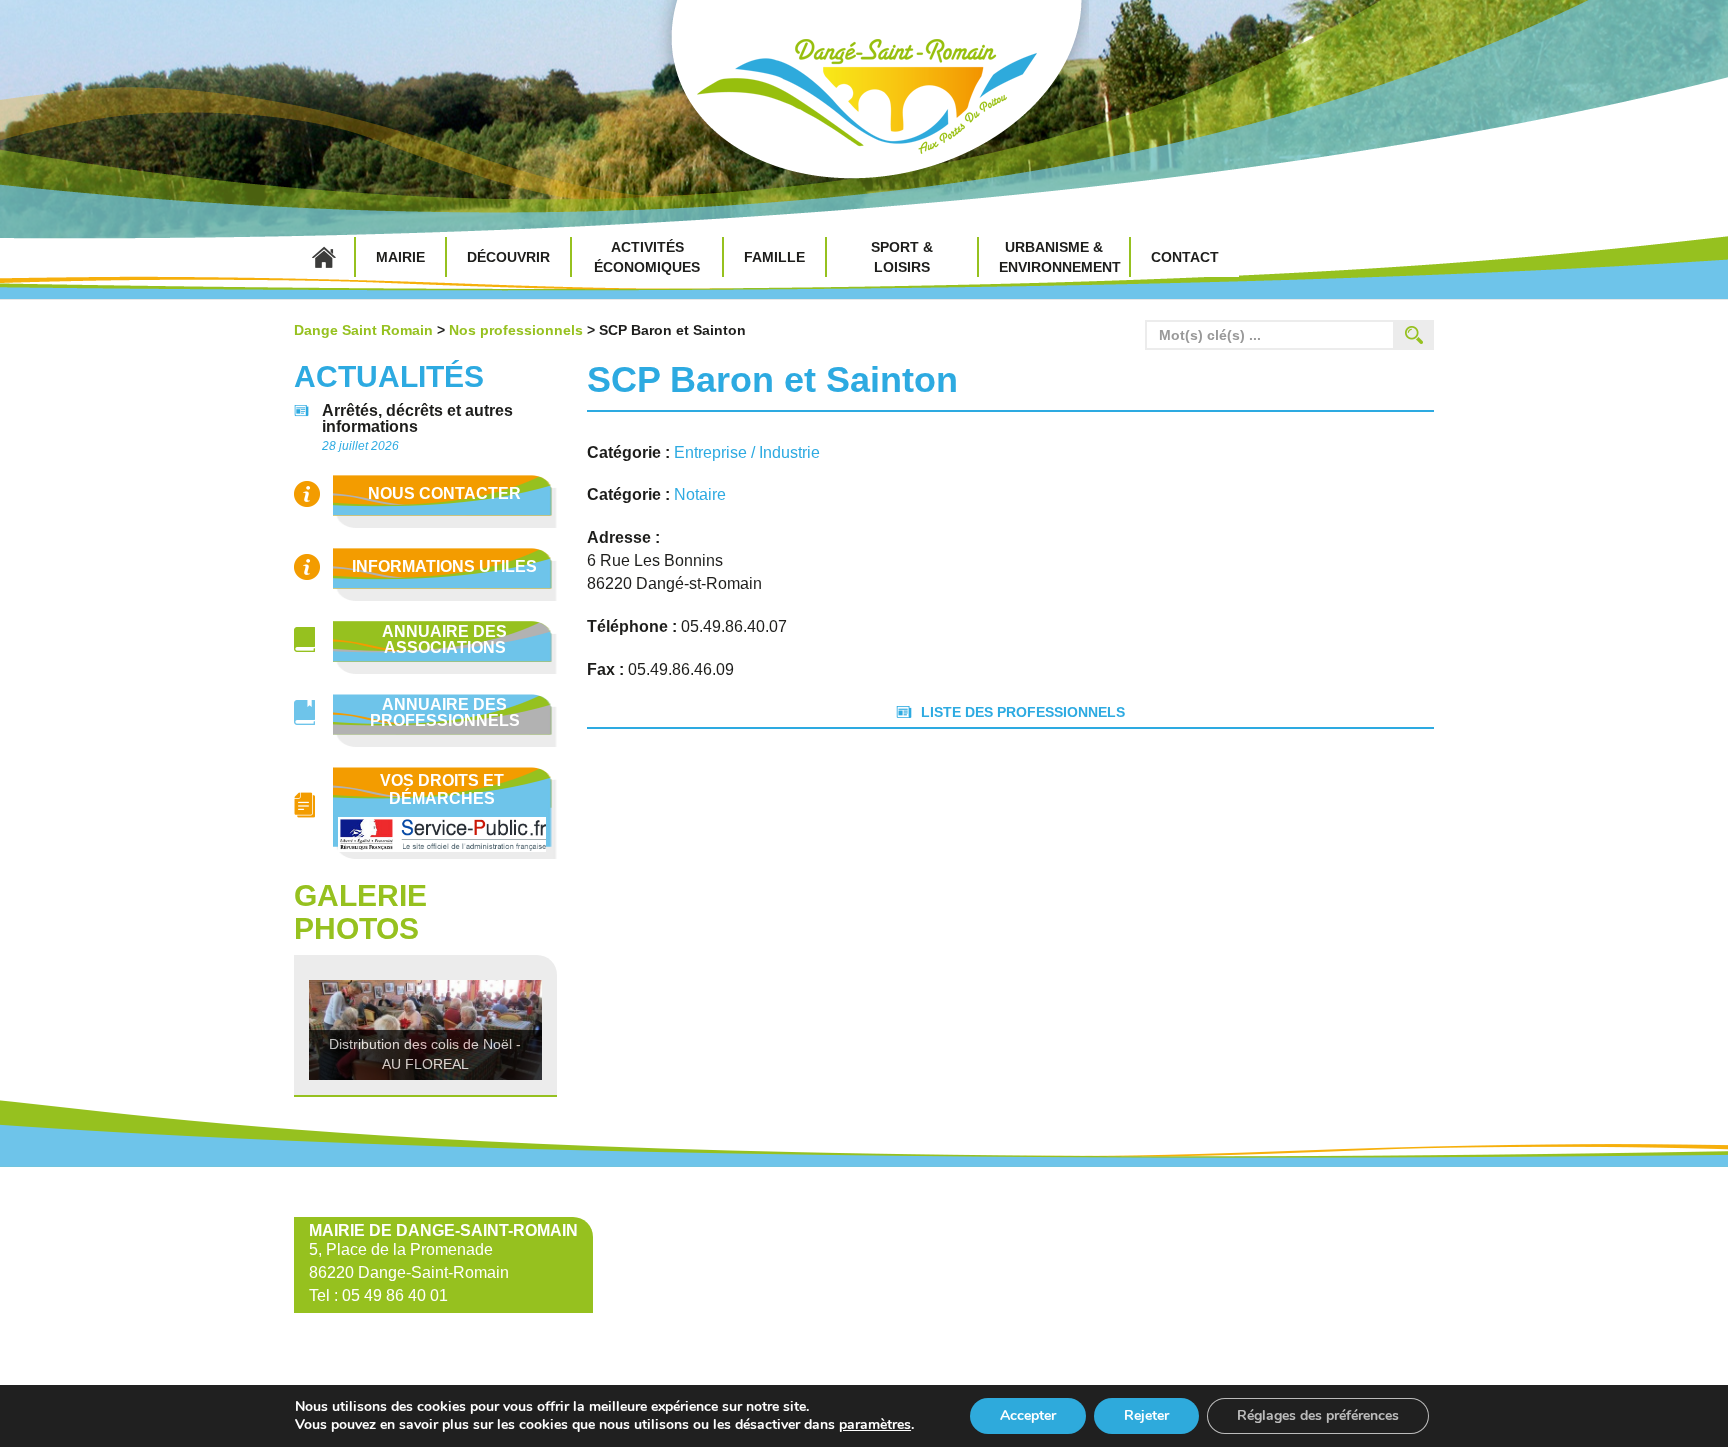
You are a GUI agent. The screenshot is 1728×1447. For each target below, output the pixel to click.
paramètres (875, 1425)
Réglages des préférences (1318, 1415)
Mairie (400, 257)
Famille (774, 257)
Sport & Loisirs (902, 257)
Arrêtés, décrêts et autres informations (417, 419)
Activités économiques (647, 257)
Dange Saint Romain (864, 100)
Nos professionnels (516, 330)
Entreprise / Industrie (749, 452)
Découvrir (508, 257)
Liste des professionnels (1023, 712)
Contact (1185, 257)
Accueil (324, 257)
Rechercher (1414, 335)
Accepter (1028, 1415)
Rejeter (1146, 1415)
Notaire (702, 494)
